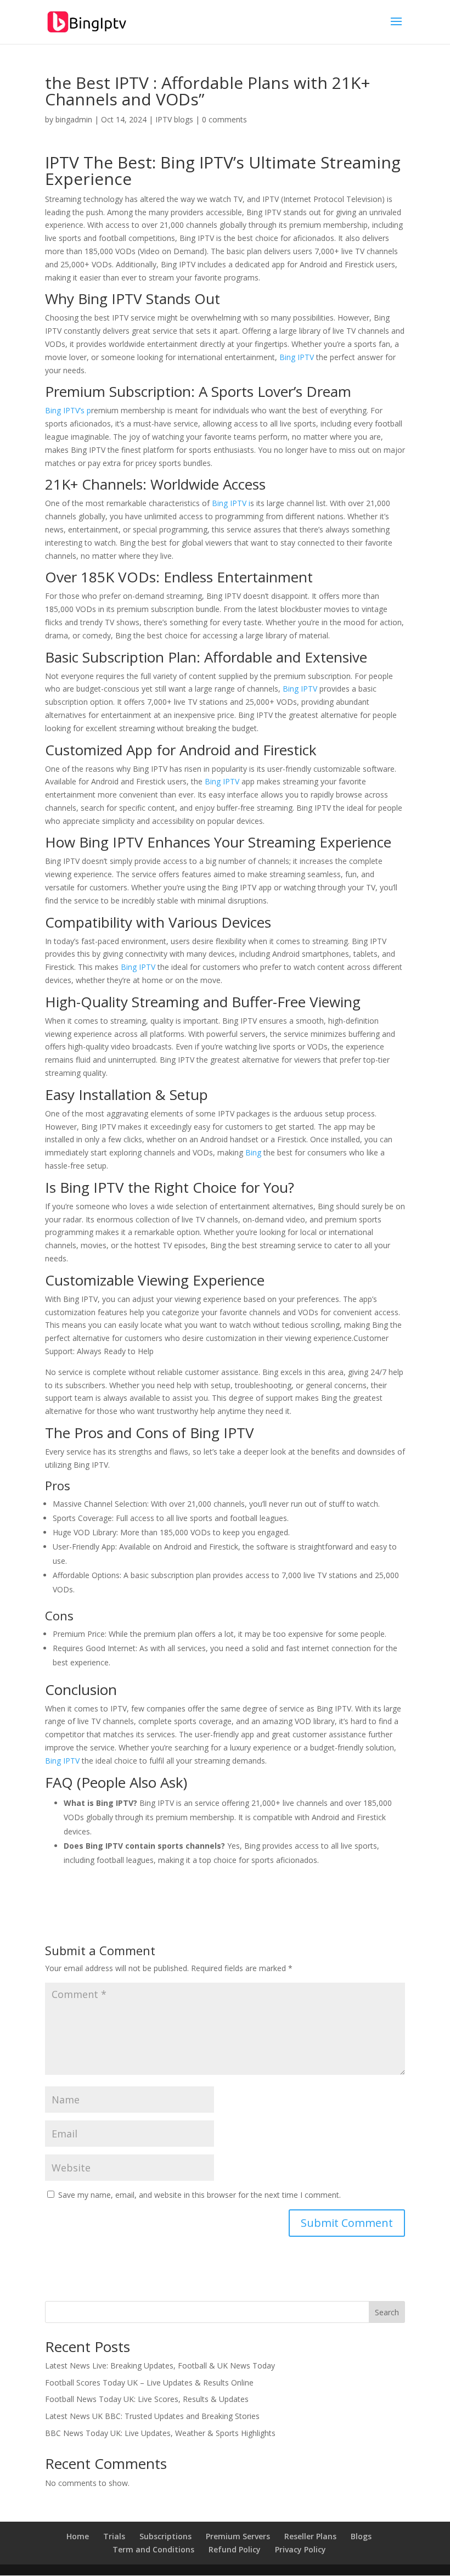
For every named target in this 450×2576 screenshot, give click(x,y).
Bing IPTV (197, 162)
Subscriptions (165, 2536)
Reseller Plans (310, 2536)
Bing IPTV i (231, 503)
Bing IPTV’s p (68, 410)
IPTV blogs (174, 119)
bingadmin (74, 119)
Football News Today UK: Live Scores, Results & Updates (147, 2399)
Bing (254, 1152)
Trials (114, 2536)
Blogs (361, 2536)
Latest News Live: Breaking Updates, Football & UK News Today (160, 2365)
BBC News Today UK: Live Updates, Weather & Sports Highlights (160, 2433)
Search (387, 2312)
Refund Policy (235, 2549)
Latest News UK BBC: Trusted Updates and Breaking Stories (152, 2416)
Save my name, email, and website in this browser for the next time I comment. (199, 2195)
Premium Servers (238, 2536)
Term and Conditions (153, 2549)
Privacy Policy (300, 2549)
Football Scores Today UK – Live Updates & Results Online (149, 2383)
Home (78, 2536)
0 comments (224, 119)
